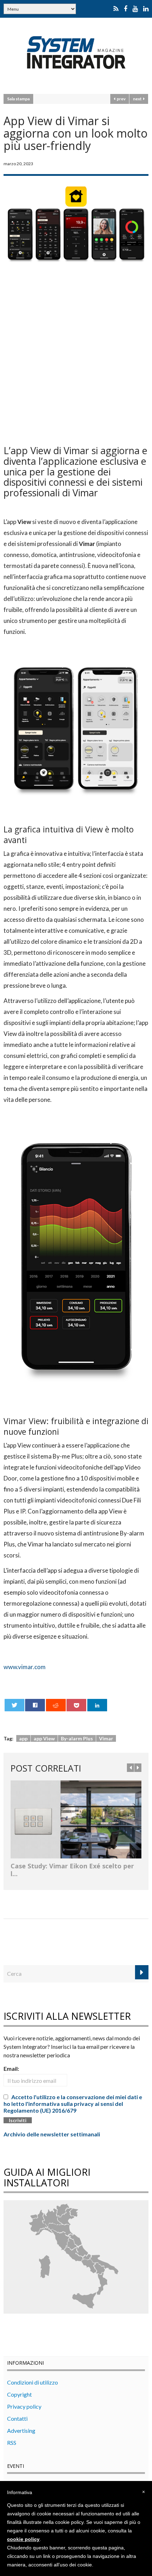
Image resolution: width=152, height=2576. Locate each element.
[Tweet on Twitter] (14, 1705)
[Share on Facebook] (35, 1705)
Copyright (19, 2394)
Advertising (21, 2430)
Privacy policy (24, 2406)
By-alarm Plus (77, 1738)
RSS (12, 2443)
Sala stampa (18, 99)
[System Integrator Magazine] (76, 52)
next (138, 99)
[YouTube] (135, 9)
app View (44, 1738)
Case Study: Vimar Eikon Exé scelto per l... (72, 1870)
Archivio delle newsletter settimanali (52, 2134)
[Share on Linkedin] (97, 1705)
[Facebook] (125, 9)
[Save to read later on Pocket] (76, 1705)
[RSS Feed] (116, 9)
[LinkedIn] (146, 9)
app (23, 1738)
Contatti (17, 2418)
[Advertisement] (76, 352)
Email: (11, 2068)
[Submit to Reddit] (56, 1705)
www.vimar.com (25, 1667)
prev (120, 99)
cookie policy (23, 2539)
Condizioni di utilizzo (33, 2382)
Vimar (106, 1738)
